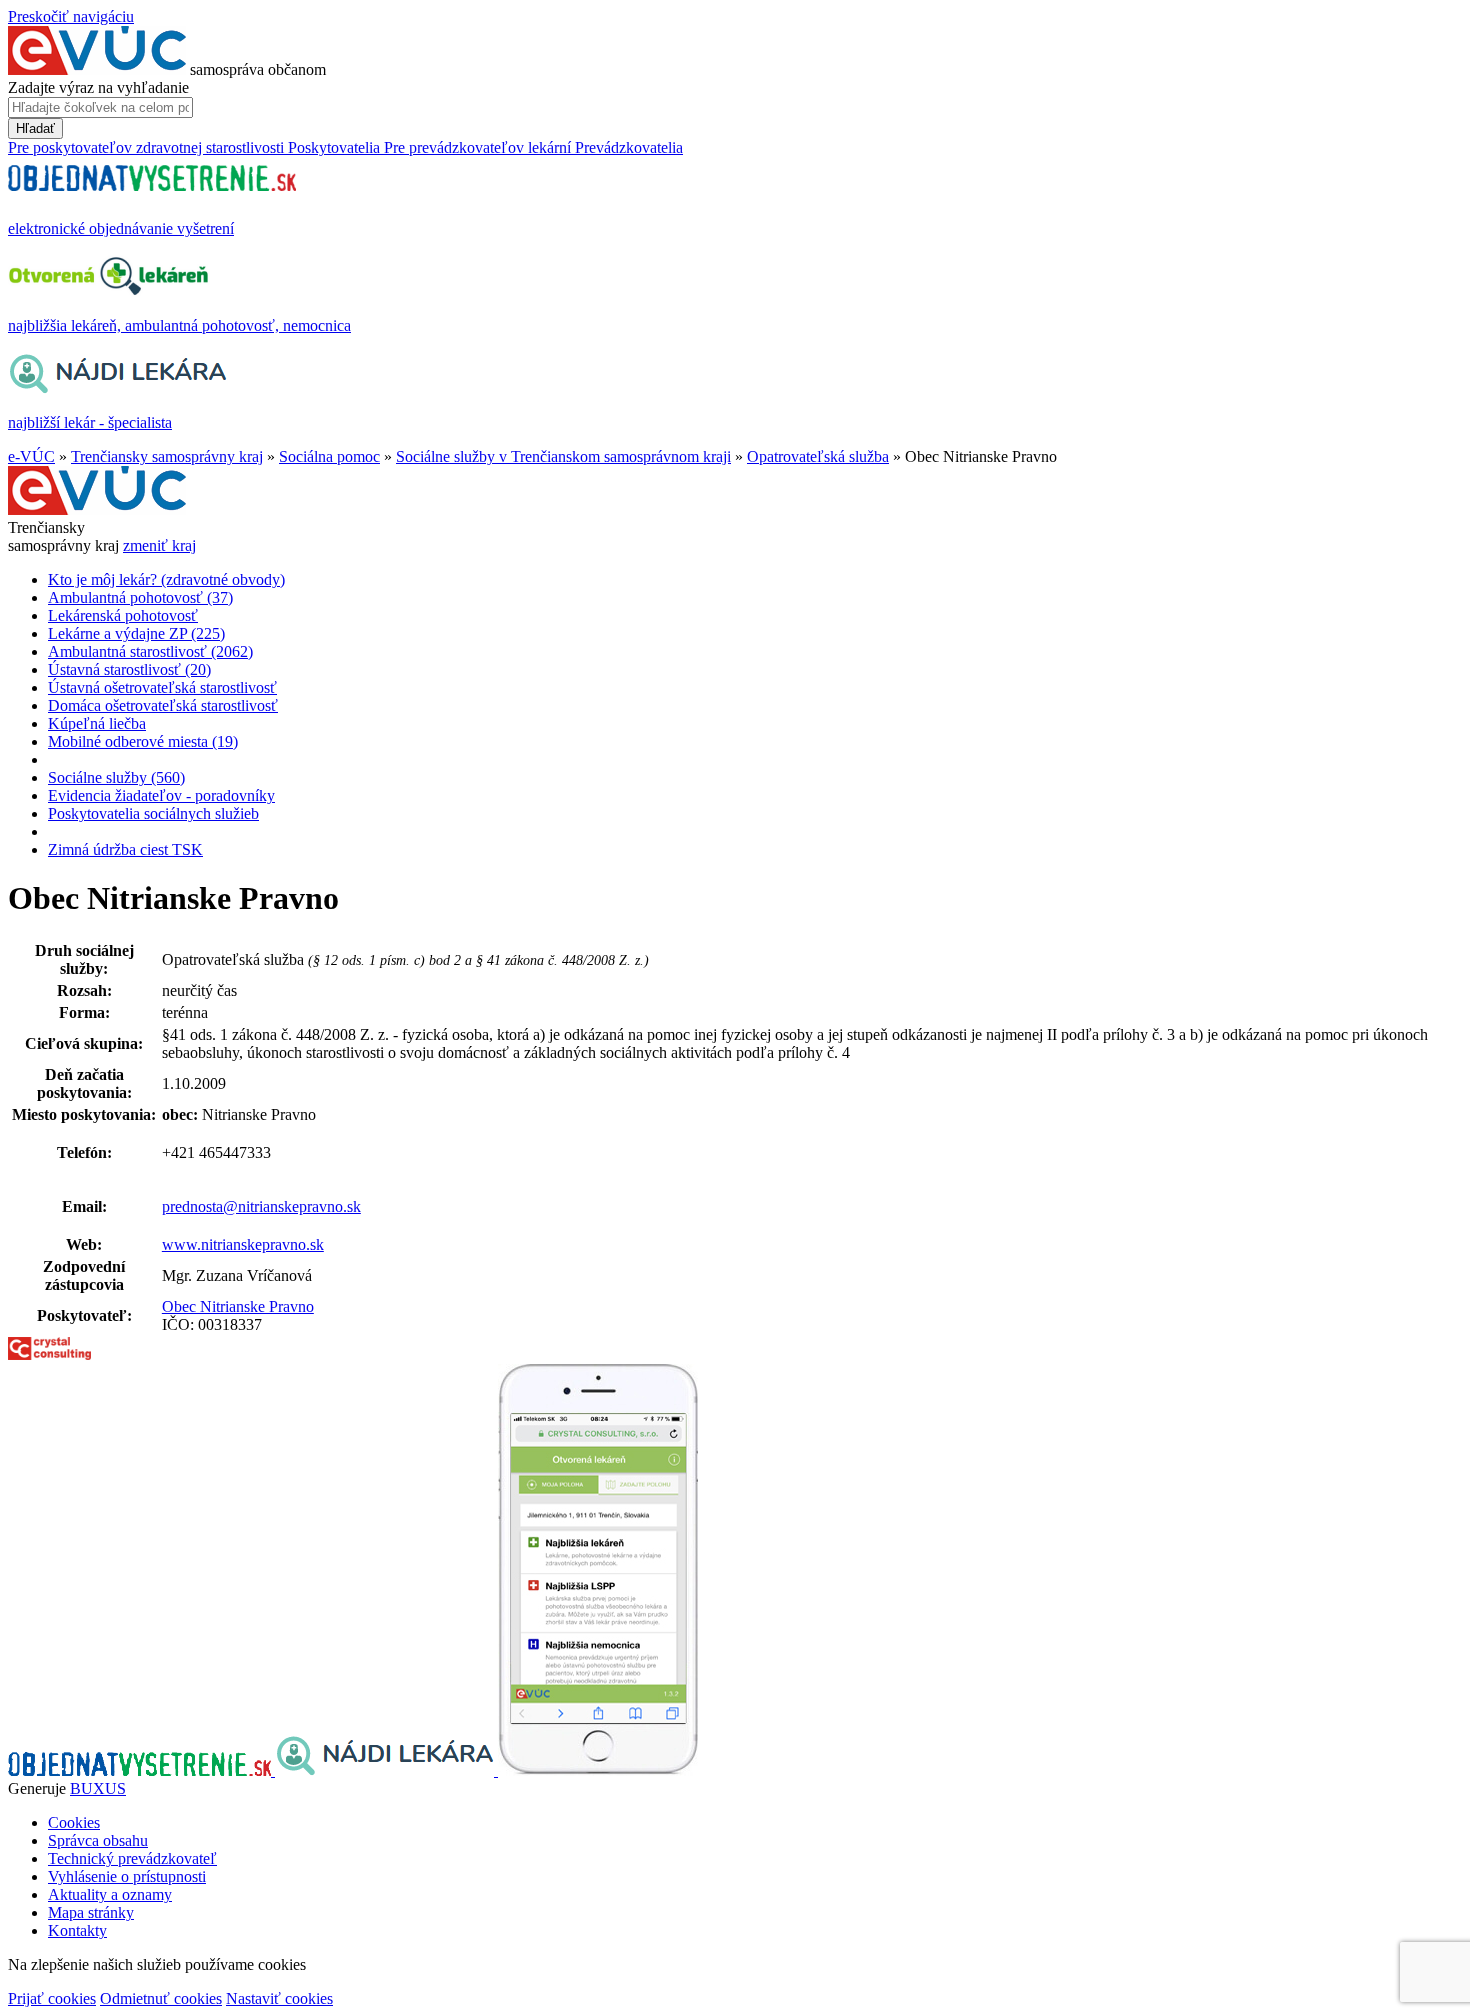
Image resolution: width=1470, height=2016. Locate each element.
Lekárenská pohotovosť (123, 615)
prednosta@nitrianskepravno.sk (261, 1206)
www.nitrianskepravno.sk (243, 1244)
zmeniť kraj (159, 545)
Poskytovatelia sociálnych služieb (153, 813)
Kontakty (77, 1930)
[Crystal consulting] (49, 1354)
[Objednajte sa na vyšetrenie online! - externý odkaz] (141, 1770)
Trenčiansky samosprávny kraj (167, 456)
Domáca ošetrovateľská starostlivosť (163, 705)
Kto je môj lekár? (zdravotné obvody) (166, 579)
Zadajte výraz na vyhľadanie (98, 87)
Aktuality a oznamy (110, 1894)
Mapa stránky (91, 1912)
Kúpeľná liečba (97, 723)
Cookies (74, 1822)
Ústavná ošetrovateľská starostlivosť (162, 687)
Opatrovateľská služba (818, 456)
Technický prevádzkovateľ (132, 1858)
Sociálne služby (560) (116, 777)
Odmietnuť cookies (161, 1998)
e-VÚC (31, 456)
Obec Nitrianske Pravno (238, 1306)
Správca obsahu (98, 1840)
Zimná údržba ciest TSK (125, 849)
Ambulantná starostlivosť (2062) (150, 651)
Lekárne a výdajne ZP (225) (136, 633)
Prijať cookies (52, 1998)
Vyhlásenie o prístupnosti (127, 1876)
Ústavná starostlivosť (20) (129, 669)
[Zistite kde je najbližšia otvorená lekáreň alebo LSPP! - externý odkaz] (598, 1770)
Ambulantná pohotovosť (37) (140, 597)
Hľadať (35, 128)
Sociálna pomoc (329, 456)
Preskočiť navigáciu (71, 16)
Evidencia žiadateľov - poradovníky (161, 795)
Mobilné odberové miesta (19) (143, 741)
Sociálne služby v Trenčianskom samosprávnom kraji (563, 456)
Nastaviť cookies (279, 1998)
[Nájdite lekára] (386, 1770)
